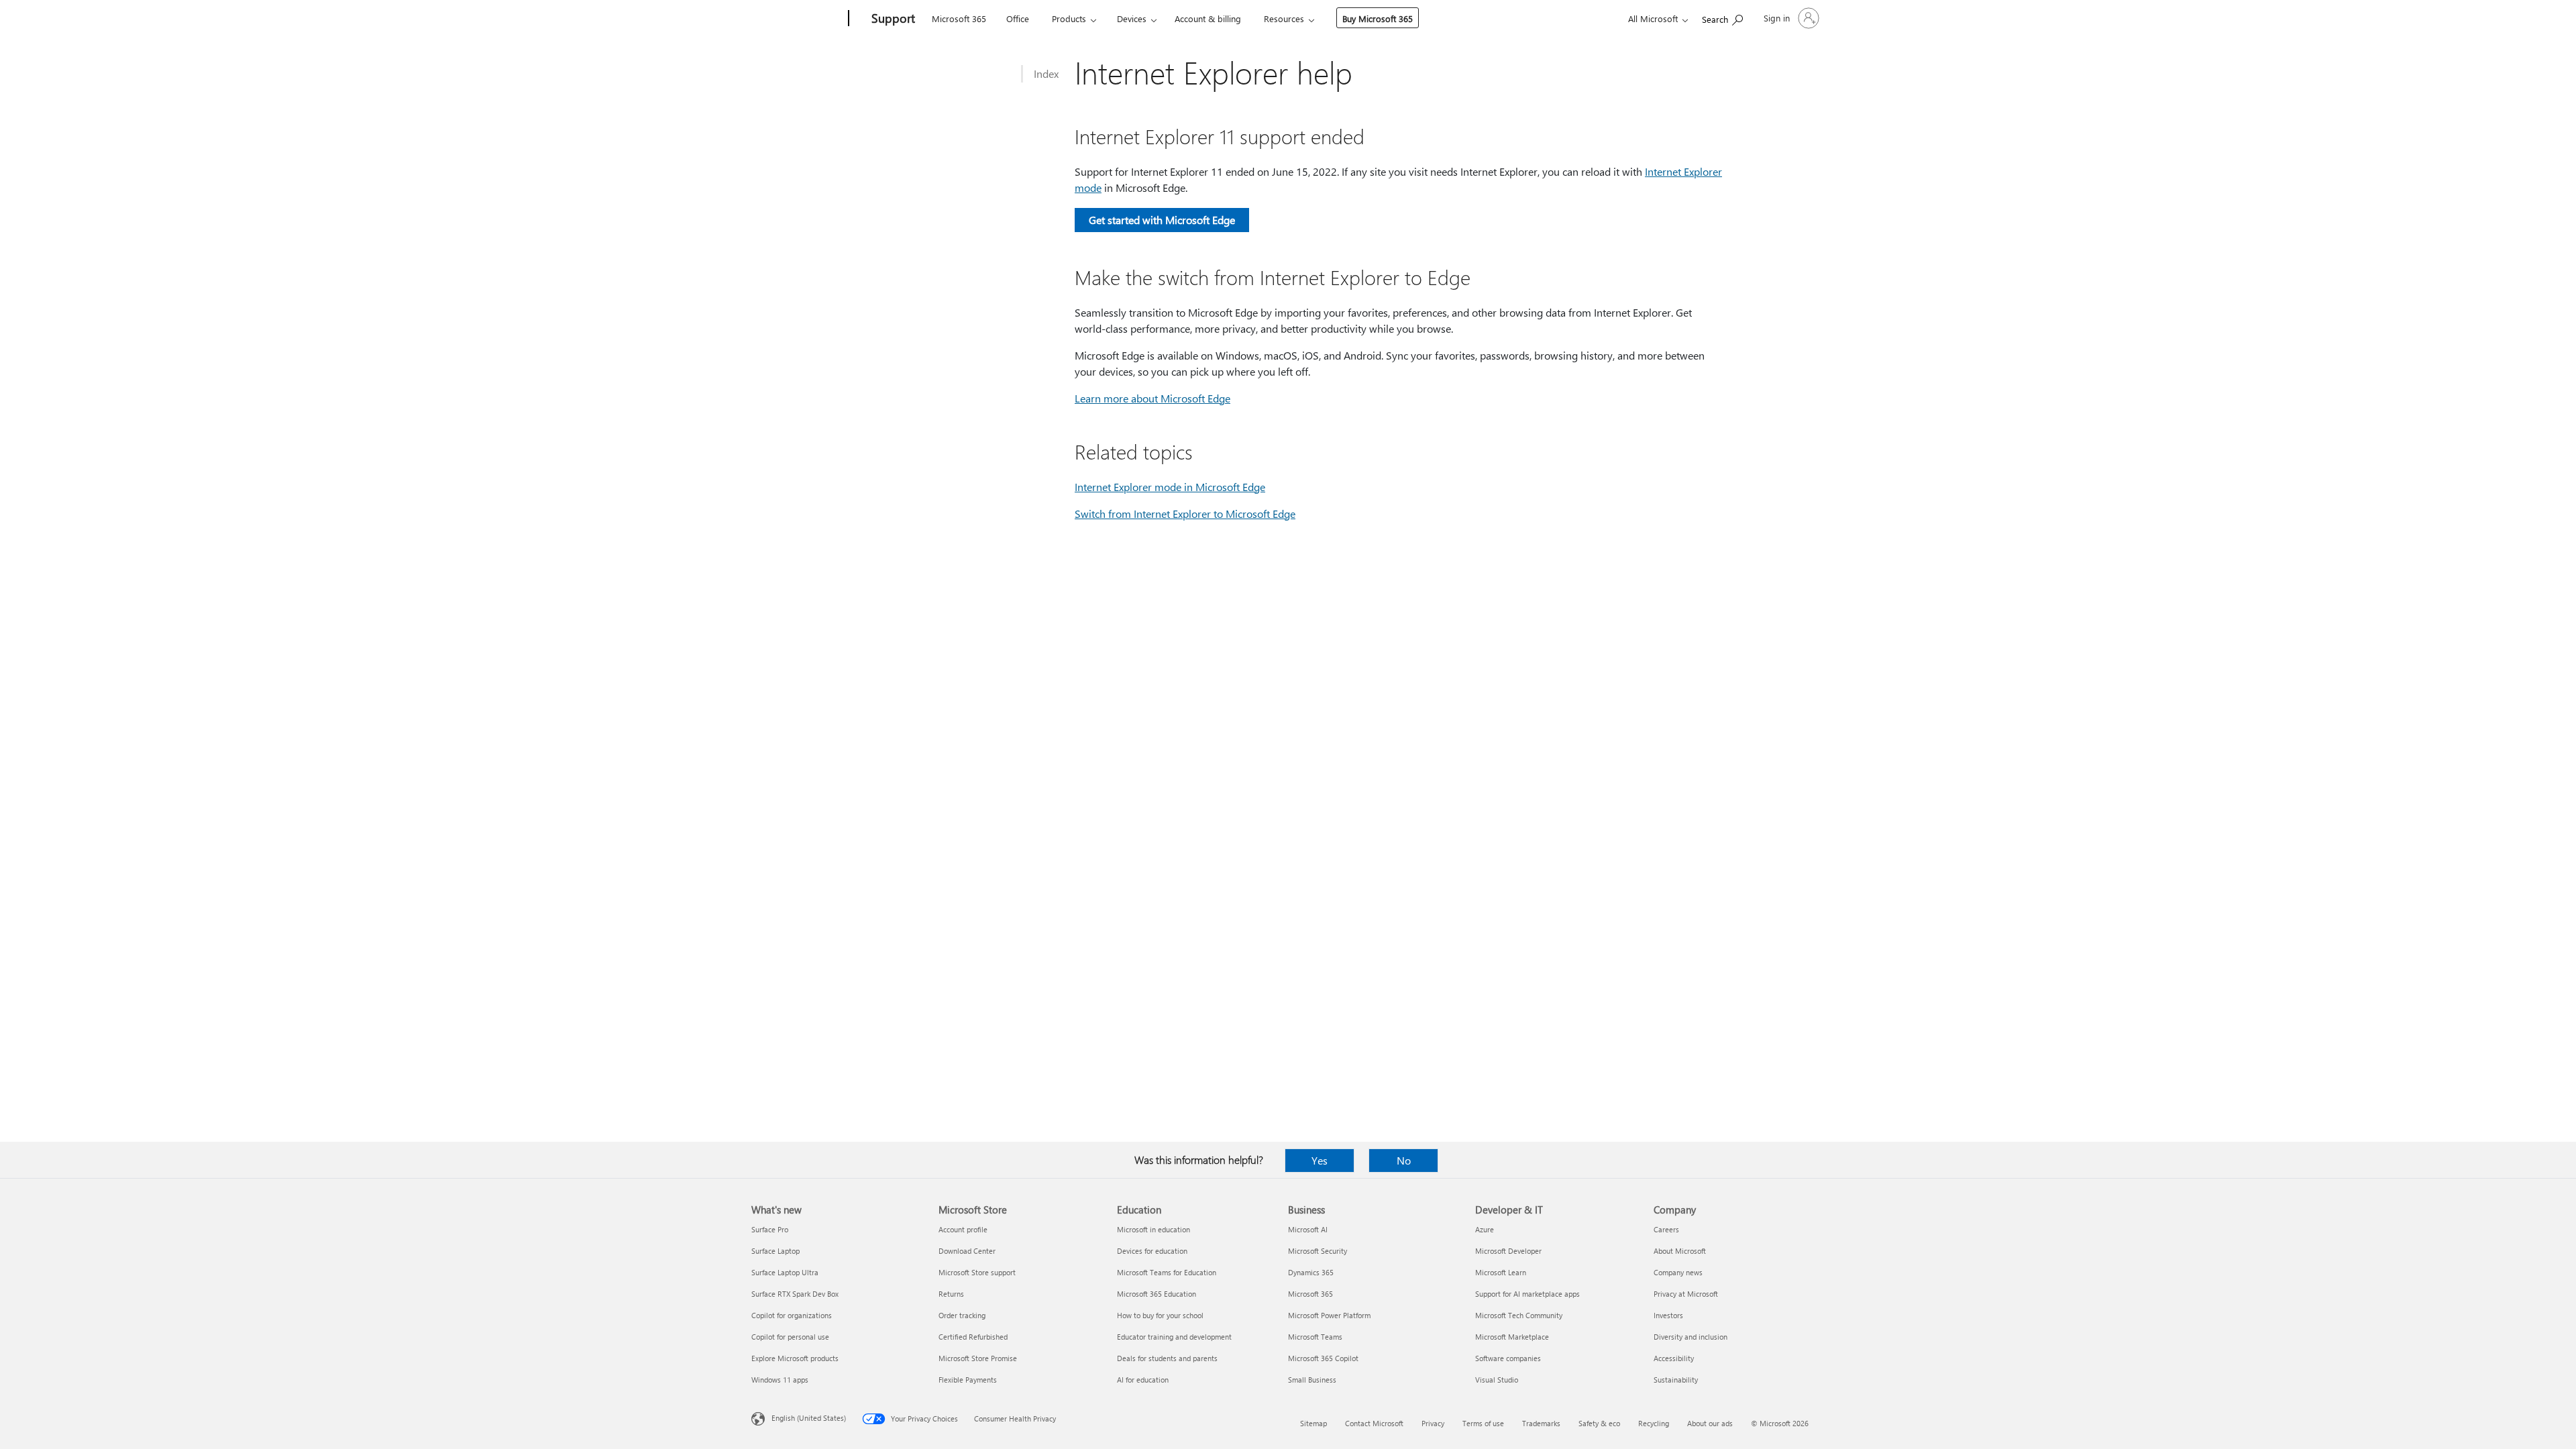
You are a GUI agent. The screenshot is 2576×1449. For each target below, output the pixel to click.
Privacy (1433, 1423)
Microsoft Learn (1501, 1272)
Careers (1666, 1229)
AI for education (1143, 1380)
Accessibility (1674, 1358)
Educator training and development (1174, 1337)
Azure (1485, 1229)
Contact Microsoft (1374, 1423)
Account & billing (1208, 18)
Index (1046, 73)
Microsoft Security (1318, 1251)
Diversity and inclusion (1690, 1337)
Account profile (963, 1229)
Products (1069, 18)
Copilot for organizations (792, 1315)
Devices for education (1152, 1251)
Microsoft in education (1153, 1229)
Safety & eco (1599, 1423)
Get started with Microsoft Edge (1162, 220)
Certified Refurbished (973, 1337)
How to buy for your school (1160, 1315)
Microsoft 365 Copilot (1323, 1358)
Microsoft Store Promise (978, 1358)
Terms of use (1483, 1423)
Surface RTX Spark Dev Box (795, 1294)
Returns (951, 1294)
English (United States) (809, 1418)
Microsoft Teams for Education (1167, 1272)
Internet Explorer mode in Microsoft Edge (1170, 487)
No (1404, 1160)
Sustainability (1676, 1380)
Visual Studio (1497, 1380)
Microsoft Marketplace (1512, 1337)
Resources (1284, 18)
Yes (1320, 1160)
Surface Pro (770, 1229)
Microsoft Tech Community (1519, 1315)
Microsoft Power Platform (1329, 1315)
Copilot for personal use (790, 1337)
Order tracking (962, 1315)
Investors (1668, 1315)
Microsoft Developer (1508, 1251)
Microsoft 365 (959, 18)
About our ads (1710, 1423)
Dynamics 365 (1311, 1272)
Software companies (1508, 1358)
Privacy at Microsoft (1686, 1294)
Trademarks (1541, 1423)
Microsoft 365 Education (1157, 1294)
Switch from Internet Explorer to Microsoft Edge (1185, 514)
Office (1018, 18)
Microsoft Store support (977, 1272)
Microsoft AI (1308, 1229)
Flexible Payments (968, 1380)
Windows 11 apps (780, 1380)
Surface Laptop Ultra (785, 1272)
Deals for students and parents (1167, 1358)
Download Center (967, 1251)
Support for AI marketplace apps (1527, 1294)
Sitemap (1313, 1423)
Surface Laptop (775, 1251)
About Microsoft (1680, 1251)
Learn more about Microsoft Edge (1152, 398)
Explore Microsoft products (795, 1358)
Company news (1678, 1272)
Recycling (1654, 1423)
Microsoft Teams (1315, 1337)
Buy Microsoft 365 (1378, 18)
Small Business (1312, 1380)
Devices (1132, 18)
